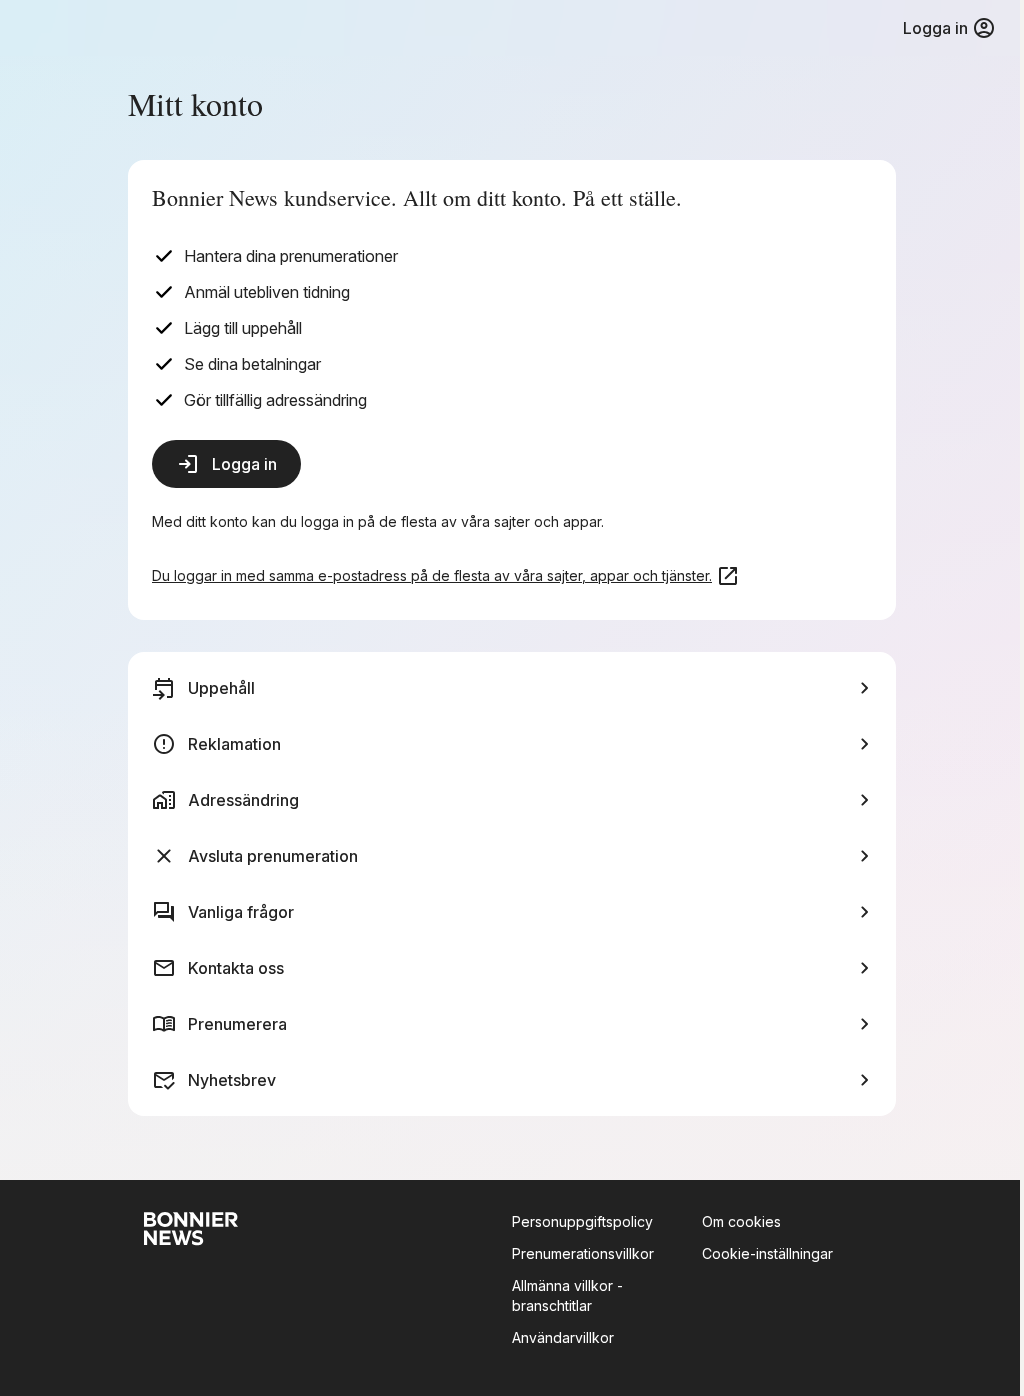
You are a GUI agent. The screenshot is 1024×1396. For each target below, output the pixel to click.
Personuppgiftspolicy (582, 1221)
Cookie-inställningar (767, 1253)
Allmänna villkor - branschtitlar (567, 1295)
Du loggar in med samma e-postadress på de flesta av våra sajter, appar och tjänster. (432, 575)
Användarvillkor (563, 1337)
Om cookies (741, 1221)
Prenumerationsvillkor (583, 1253)
